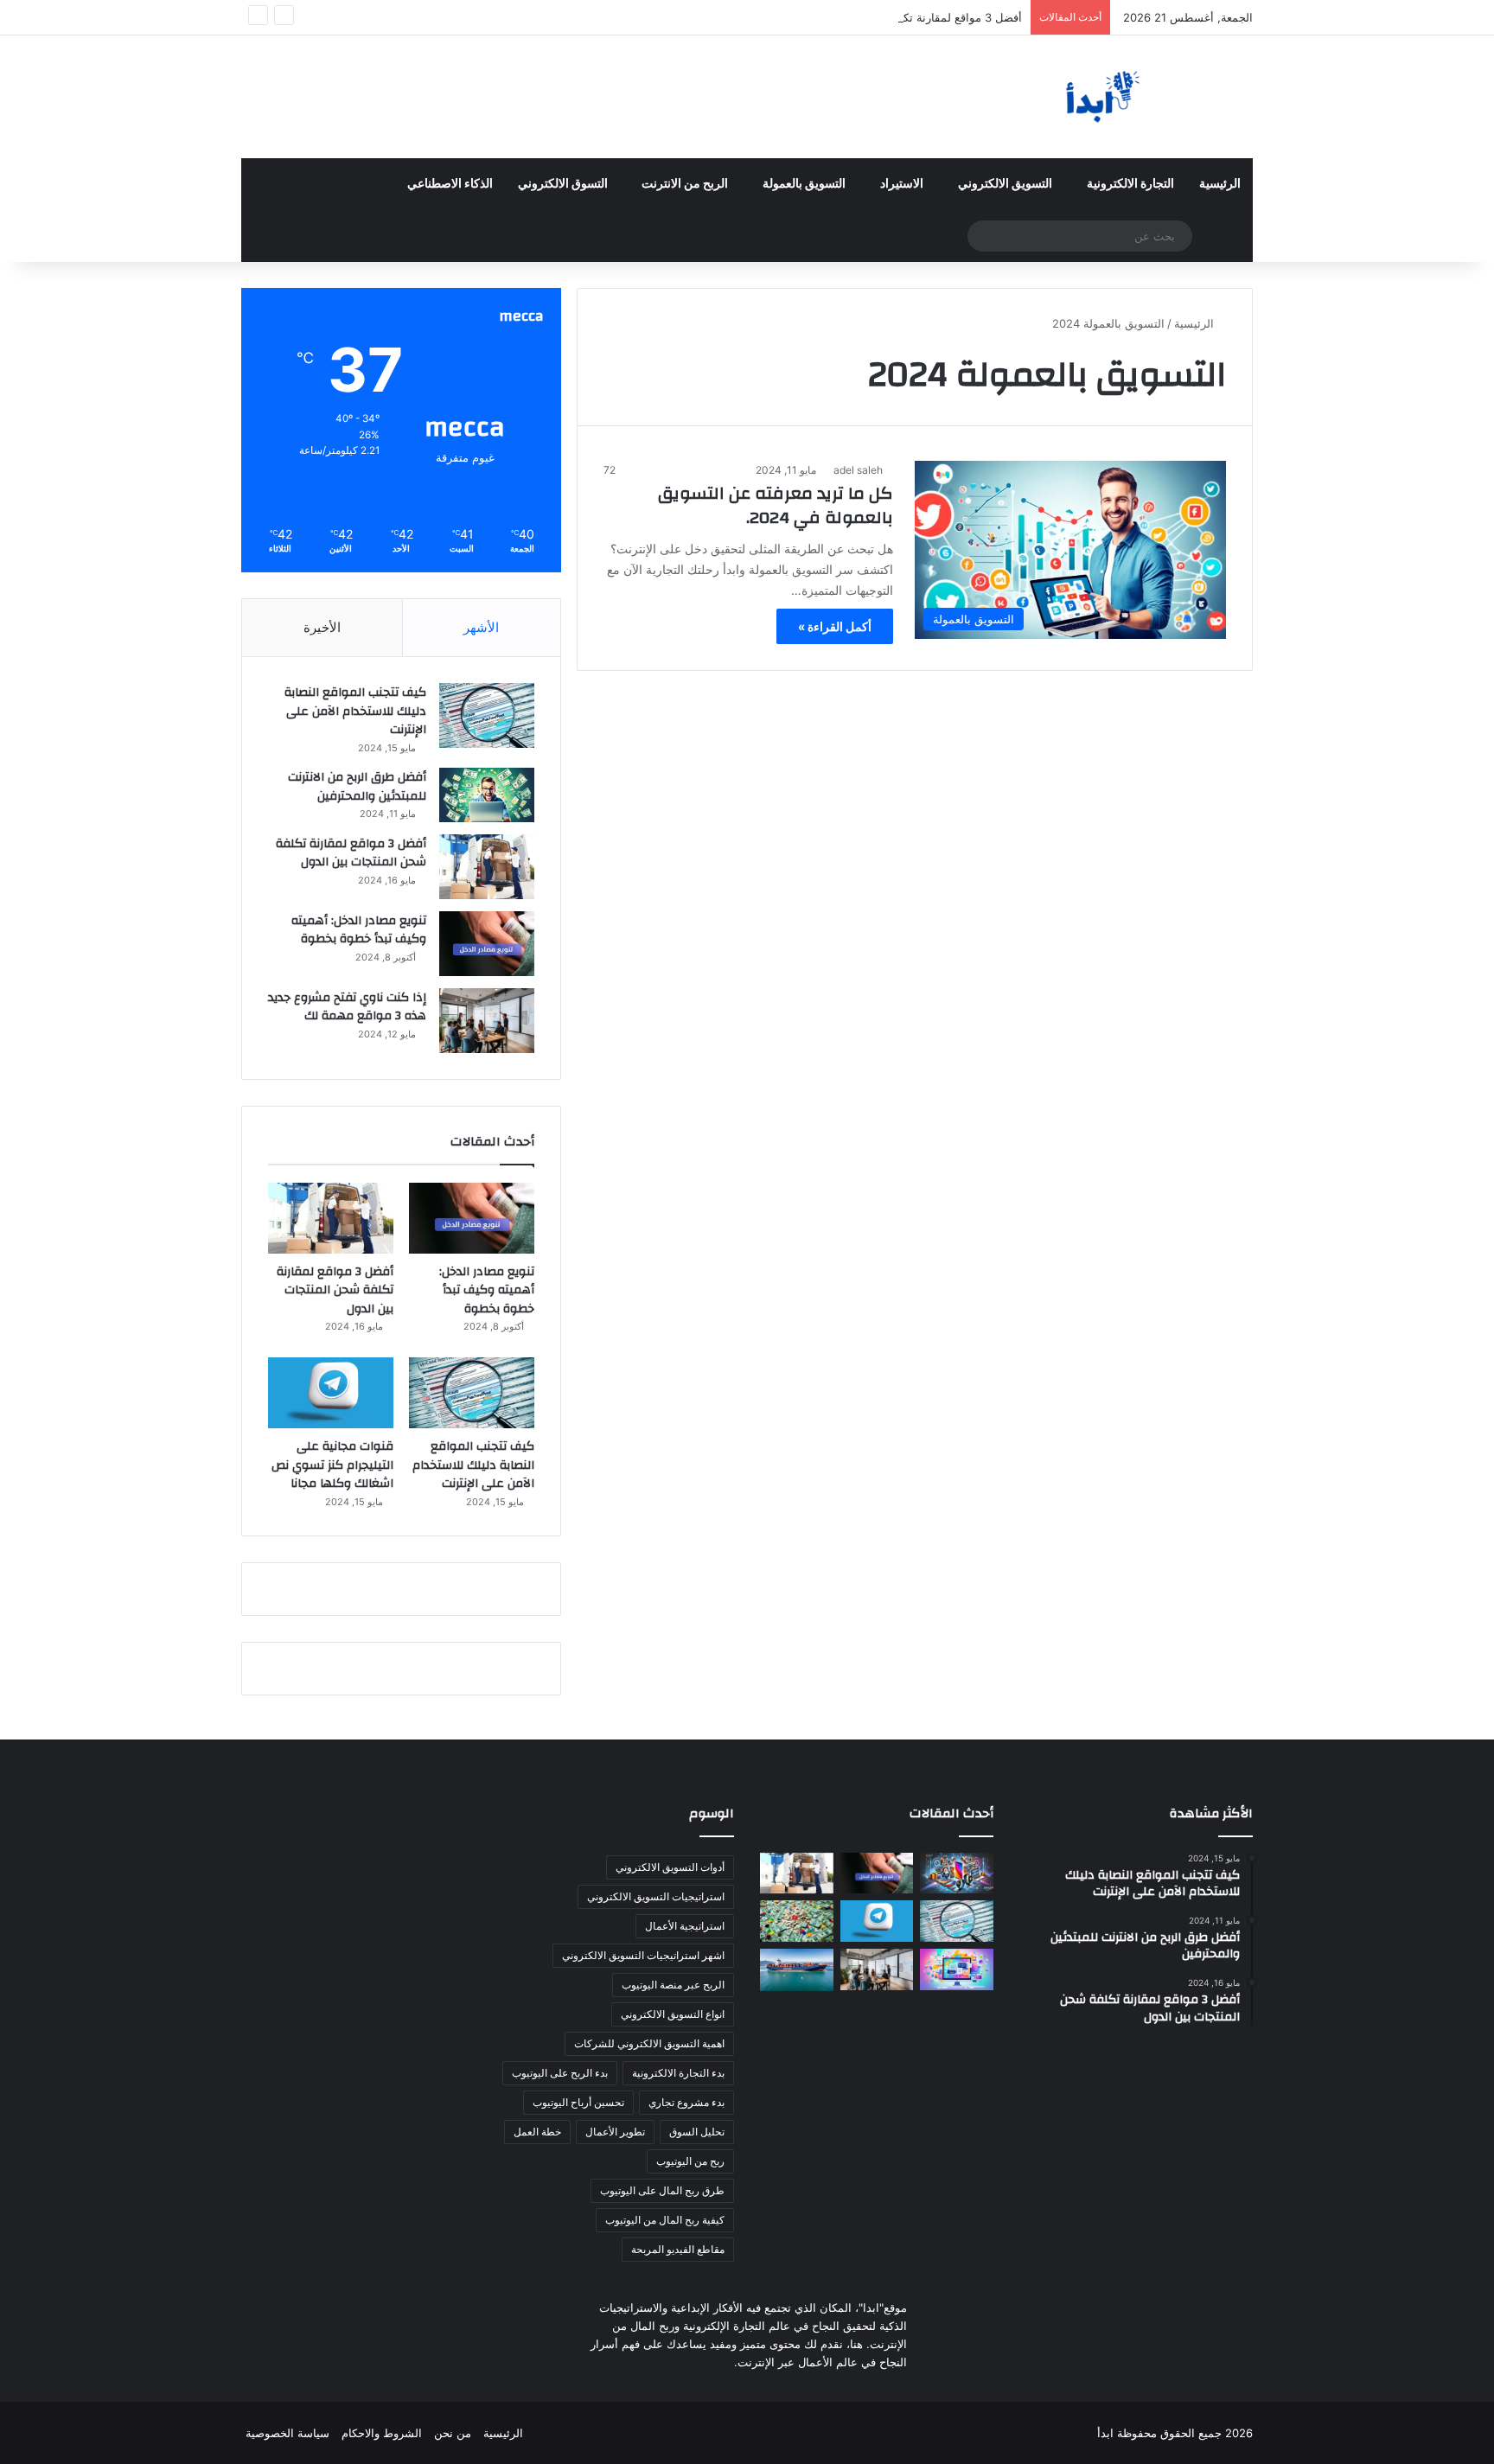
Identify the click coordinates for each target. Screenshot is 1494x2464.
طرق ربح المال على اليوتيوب (662, 2190)
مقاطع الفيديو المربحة (678, 2249)
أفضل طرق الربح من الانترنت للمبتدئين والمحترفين (357, 787)
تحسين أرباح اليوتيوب (578, 2102)
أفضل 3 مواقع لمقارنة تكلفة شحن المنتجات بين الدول (894, 17)
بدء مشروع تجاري (686, 2102)
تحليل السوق (697, 2132)
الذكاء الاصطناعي (450, 184)
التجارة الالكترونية (1130, 184)
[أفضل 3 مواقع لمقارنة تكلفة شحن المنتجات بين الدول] (487, 867)
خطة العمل (537, 2132)
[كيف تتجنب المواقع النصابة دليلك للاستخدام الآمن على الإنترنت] (487, 715)
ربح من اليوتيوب (690, 2161)
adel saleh (858, 470)
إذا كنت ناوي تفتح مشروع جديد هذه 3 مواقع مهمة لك (347, 1007)
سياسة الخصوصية (287, 2433)
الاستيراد (902, 184)
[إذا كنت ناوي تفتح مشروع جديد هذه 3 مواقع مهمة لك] (487, 1021)
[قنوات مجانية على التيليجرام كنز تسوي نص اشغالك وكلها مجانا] (331, 1393)
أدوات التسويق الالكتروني (670, 1867)
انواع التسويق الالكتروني (673, 2014)
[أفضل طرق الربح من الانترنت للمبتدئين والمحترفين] (487, 795)
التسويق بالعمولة (804, 184)
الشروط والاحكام (382, 2433)
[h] (1093, 97)
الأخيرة (322, 627)
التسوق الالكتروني (563, 184)
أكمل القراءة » (835, 626)
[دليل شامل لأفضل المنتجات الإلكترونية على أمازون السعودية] (957, 1874)
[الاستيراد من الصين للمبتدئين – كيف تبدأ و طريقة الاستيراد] (797, 1969)
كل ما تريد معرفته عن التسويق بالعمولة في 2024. (776, 505)
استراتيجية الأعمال (685, 1926)
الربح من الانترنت (685, 184)
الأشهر (481, 627)
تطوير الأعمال (615, 2132)
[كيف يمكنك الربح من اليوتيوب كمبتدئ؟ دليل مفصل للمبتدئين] (797, 1921)
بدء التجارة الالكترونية (678, 2073)
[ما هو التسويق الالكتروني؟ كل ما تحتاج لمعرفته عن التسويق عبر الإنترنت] (957, 1969)
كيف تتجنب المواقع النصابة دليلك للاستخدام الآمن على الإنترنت (355, 711)
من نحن (453, 2433)
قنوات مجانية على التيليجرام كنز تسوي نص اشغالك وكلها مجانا (332, 1465)
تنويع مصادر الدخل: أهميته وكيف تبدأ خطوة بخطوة (359, 930)
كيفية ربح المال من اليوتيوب (665, 2220)
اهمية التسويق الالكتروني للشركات (649, 2043)
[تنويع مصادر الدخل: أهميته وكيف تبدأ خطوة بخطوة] (487, 944)
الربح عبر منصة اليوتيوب (673, 1985)
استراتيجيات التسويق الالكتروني (656, 1896)
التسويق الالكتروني (1005, 184)
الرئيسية (1220, 184)
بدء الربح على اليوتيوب (560, 2073)
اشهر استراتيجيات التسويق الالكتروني (643, 1955)
